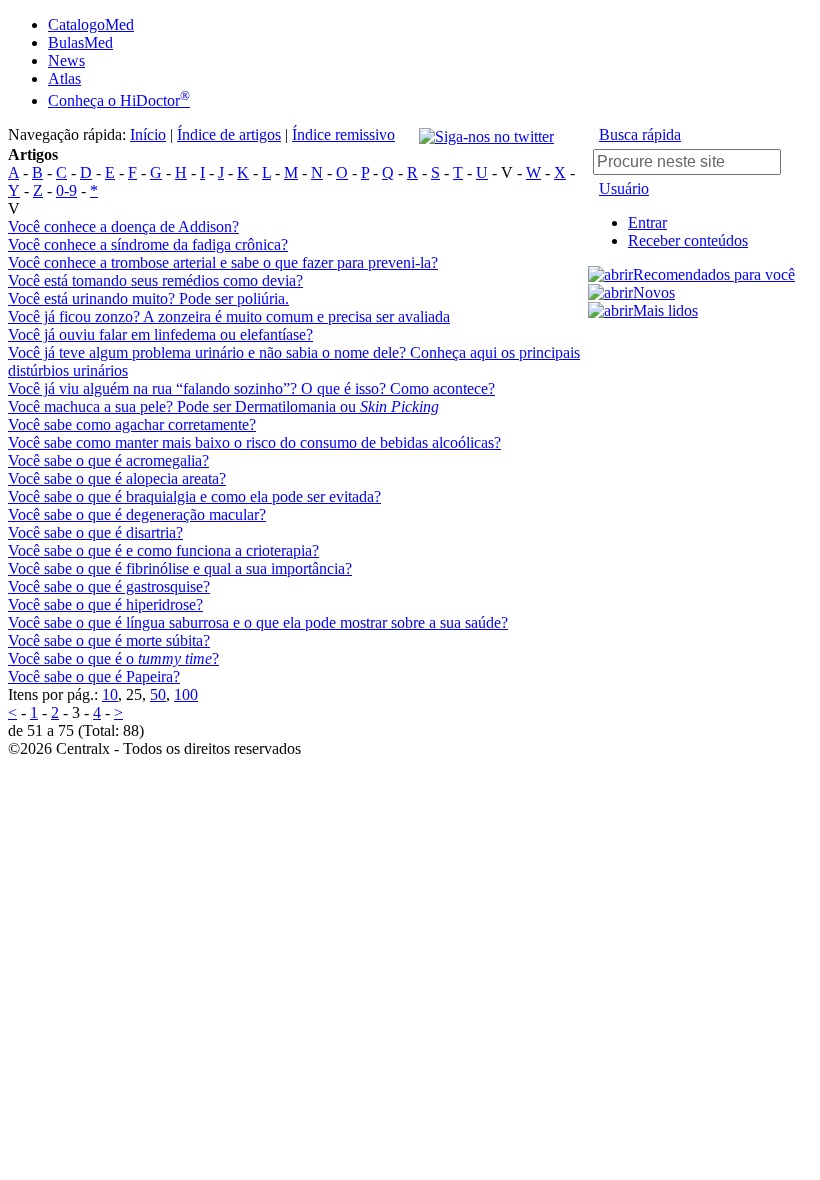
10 (110, 694)
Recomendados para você (714, 274)
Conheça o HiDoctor (119, 100)
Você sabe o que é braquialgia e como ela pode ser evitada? (194, 496)
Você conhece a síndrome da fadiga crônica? (148, 244)
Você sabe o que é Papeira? (94, 676)
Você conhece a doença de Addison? (123, 226)
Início (148, 134)
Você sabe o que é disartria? (95, 532)
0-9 (66, 190)
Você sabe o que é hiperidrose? (105, 604)
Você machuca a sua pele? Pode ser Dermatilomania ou (223, 406)
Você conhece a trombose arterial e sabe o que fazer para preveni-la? (223, 262)
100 (186, 694)
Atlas (64, 78)
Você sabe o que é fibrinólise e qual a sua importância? (180, 568)
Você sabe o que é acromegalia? (108, 460)
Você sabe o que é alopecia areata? (117, 478)
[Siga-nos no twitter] (486, 136)
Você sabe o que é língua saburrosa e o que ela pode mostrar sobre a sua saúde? (258, 622)
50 (158, 694)
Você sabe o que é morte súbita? (109, 640)
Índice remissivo (343, 134)
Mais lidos (665, 310)
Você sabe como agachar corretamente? (132, 424)
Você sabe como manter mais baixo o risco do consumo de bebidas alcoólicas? (254, 442)
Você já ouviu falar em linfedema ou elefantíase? (160, 334)
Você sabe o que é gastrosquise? (109, 586)
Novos (654, 292)
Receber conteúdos (688, 240)
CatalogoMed (91, 24)
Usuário (624, 188)
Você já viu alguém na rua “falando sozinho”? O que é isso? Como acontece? (251, 388)
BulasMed (80, 42)
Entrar (647, 222)
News (66, 60)
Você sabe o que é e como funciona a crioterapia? (163, 550)
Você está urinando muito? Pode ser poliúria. (148, 298)
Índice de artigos (229, 134)
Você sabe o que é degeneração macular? (137, 514)
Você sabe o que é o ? (113, 658)
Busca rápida (640, 134)
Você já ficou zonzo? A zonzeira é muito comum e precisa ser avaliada (229, 316)
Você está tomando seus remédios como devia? (155, 280)
